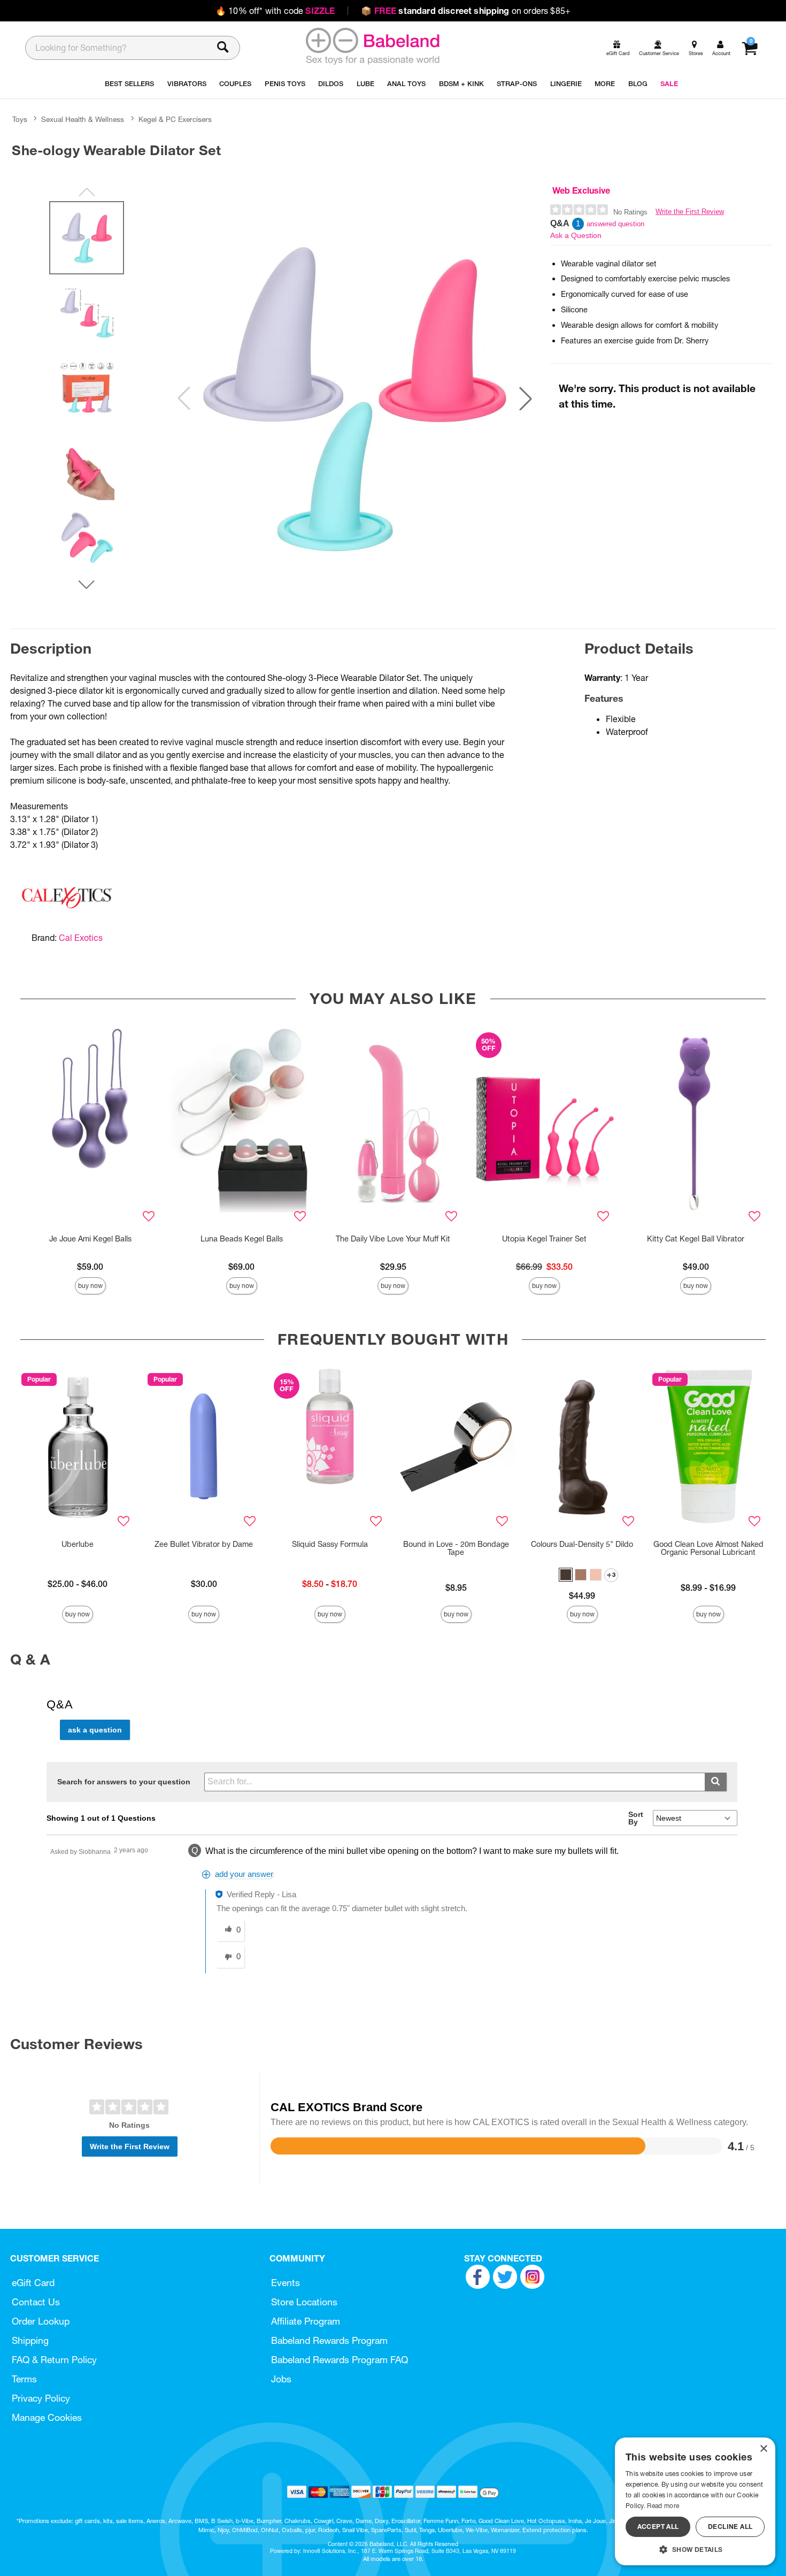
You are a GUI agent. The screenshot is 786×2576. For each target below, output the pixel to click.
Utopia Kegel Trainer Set (544, 1239)
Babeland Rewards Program (329, 2340)
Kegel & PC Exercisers (175, 119)
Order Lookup (41, 2321)
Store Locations (304, 2302)
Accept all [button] (658, 2527)
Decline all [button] (730, 2527)
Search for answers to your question (124, 1782)
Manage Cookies (47, 2417)
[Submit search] (716, 1782)
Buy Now (90, 1286)
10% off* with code (275, 11)
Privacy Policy (41, 2398)
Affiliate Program (306, 2321)
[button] (526, 398)
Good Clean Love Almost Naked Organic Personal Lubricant (708, 1548)
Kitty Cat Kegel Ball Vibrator (696, 1239)
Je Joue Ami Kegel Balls (90, 1239)
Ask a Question (576, 235)
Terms (24, 2379)
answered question (615, 224)
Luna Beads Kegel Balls (242, 1239)
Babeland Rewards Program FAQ (340, 2360)
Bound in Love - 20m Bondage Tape (456, 1548)
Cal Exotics (81, 938)
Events (286, 2283)
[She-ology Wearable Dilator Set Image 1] (355, 398)
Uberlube (78, 1544)
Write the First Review (690, 212)
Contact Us (36, 2302)
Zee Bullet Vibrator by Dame (204, 1544)
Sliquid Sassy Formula (330, 1544)
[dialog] (695, 2501)
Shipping (30, 2340)
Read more (663, 2506)
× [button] (763, 2449)
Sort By (636, 1818)
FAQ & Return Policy (54, 2360)
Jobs (281, 2379)
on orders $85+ (466, 11)
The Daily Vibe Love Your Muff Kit (393, 1239)
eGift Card (33, 2283)
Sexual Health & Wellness (83, 119)
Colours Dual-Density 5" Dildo (582, 1544)
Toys (20, 119)
